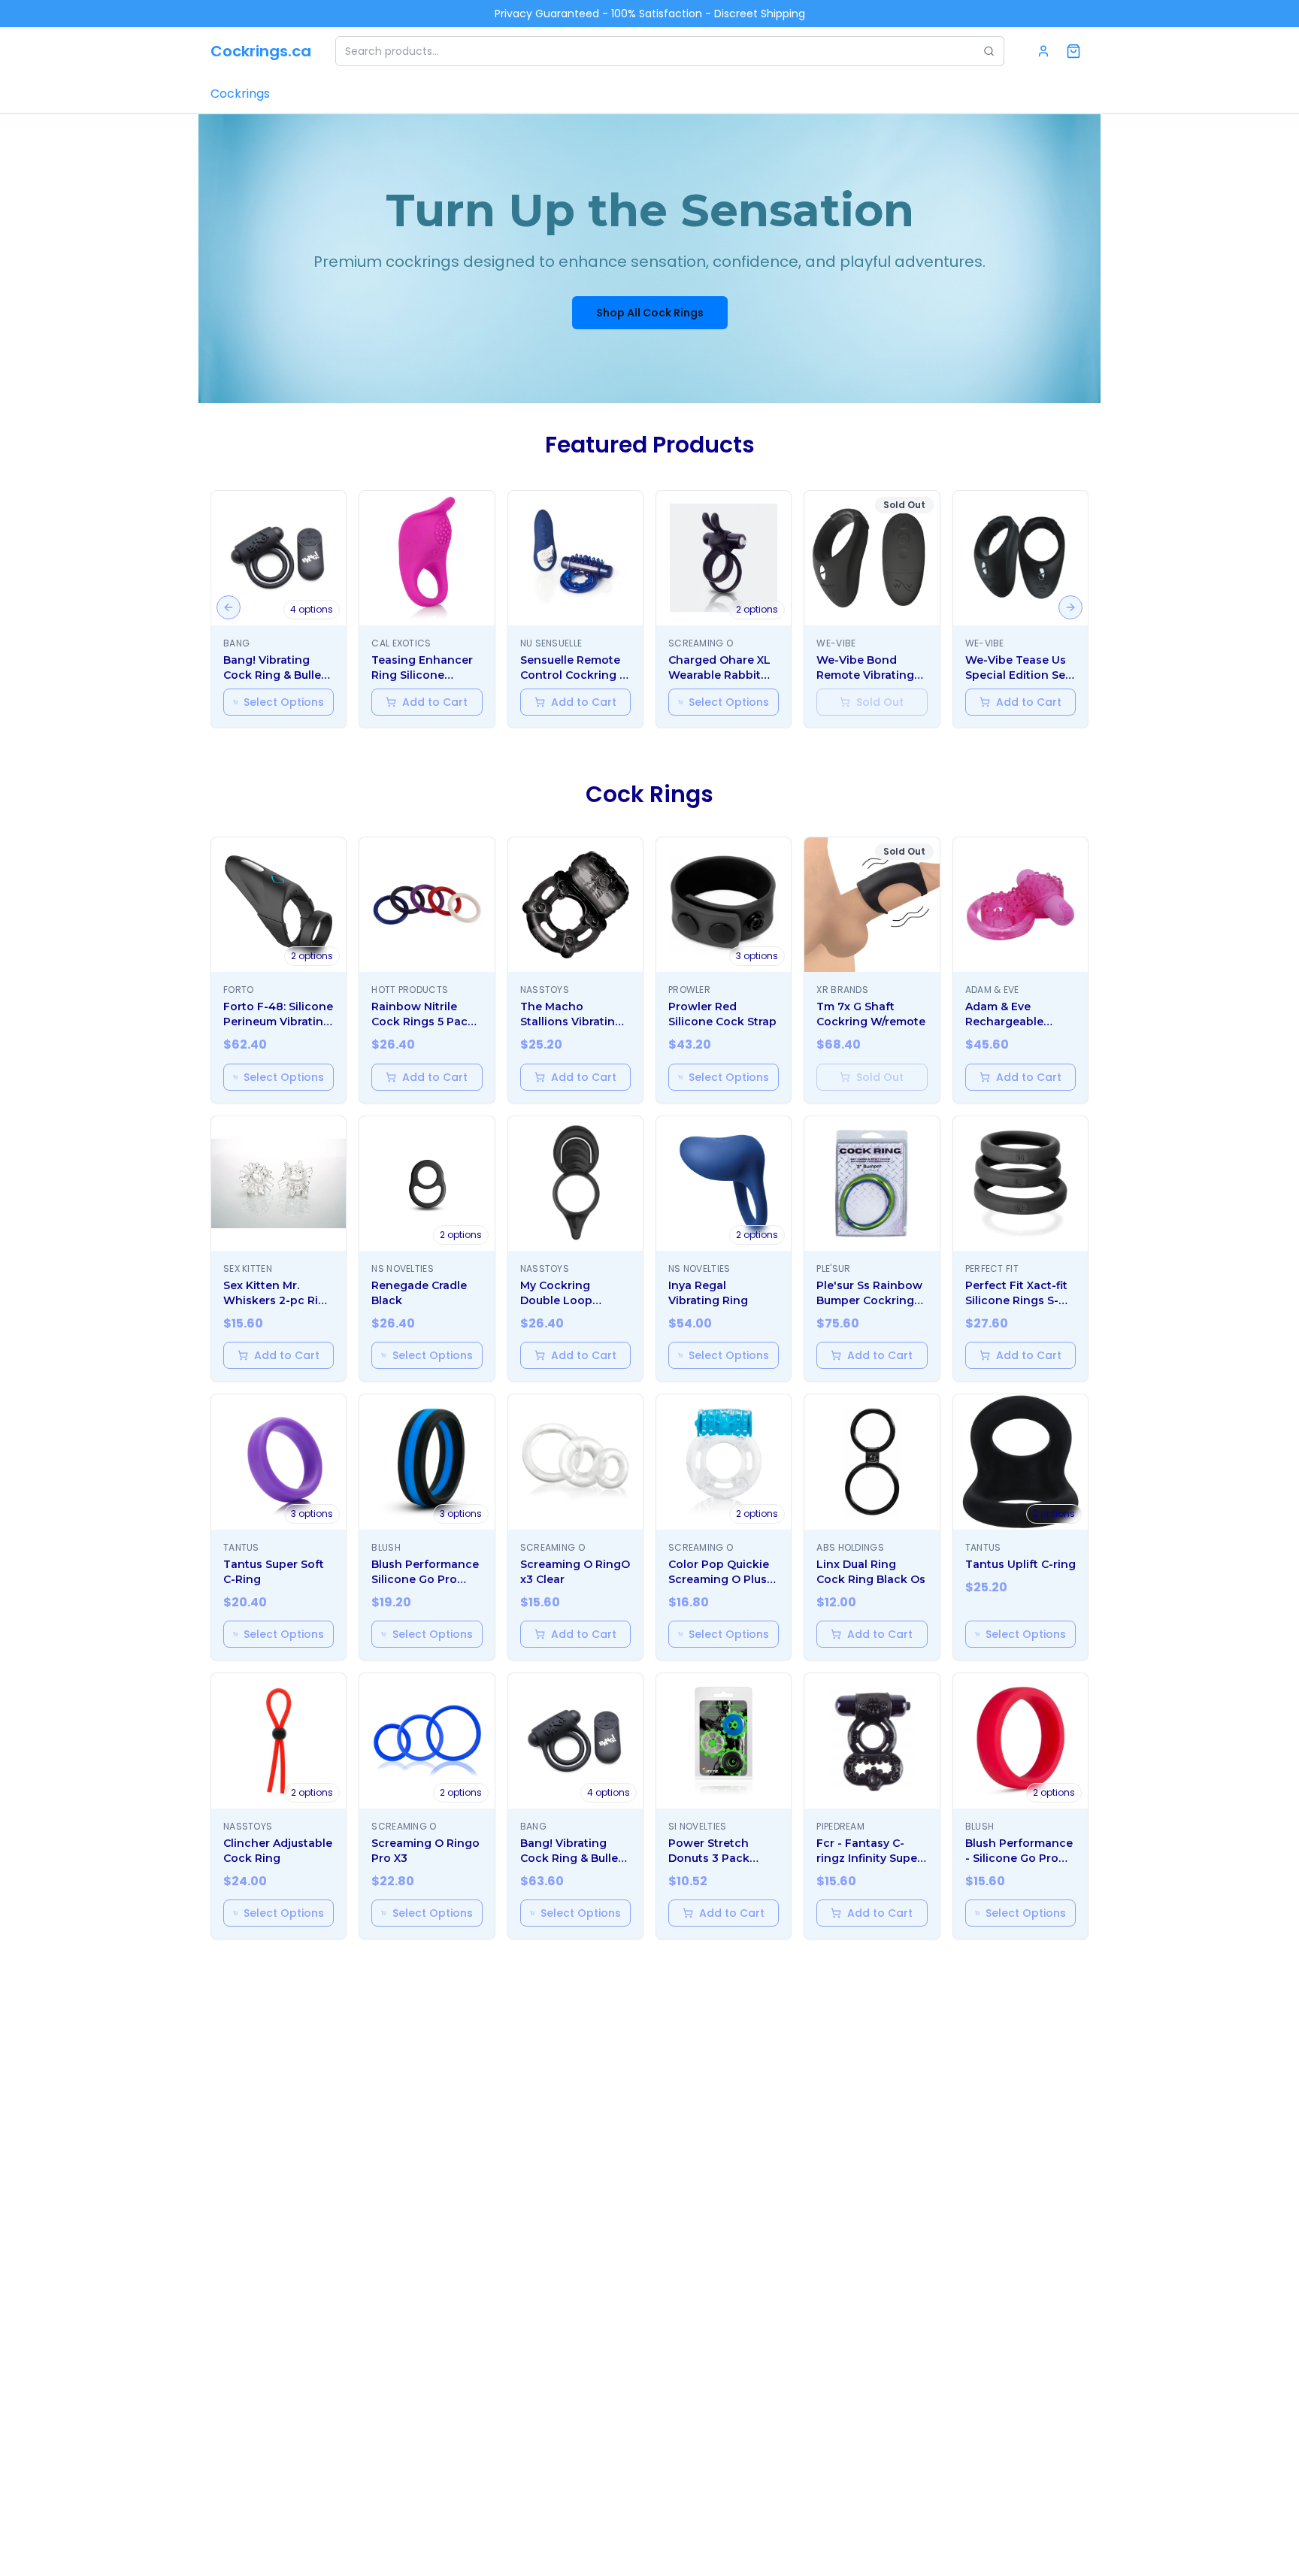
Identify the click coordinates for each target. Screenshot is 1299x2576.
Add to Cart (435, 702)
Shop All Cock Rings (650, 313)
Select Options (284, 702)
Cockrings (240, 94)
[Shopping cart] (1073, 51)
